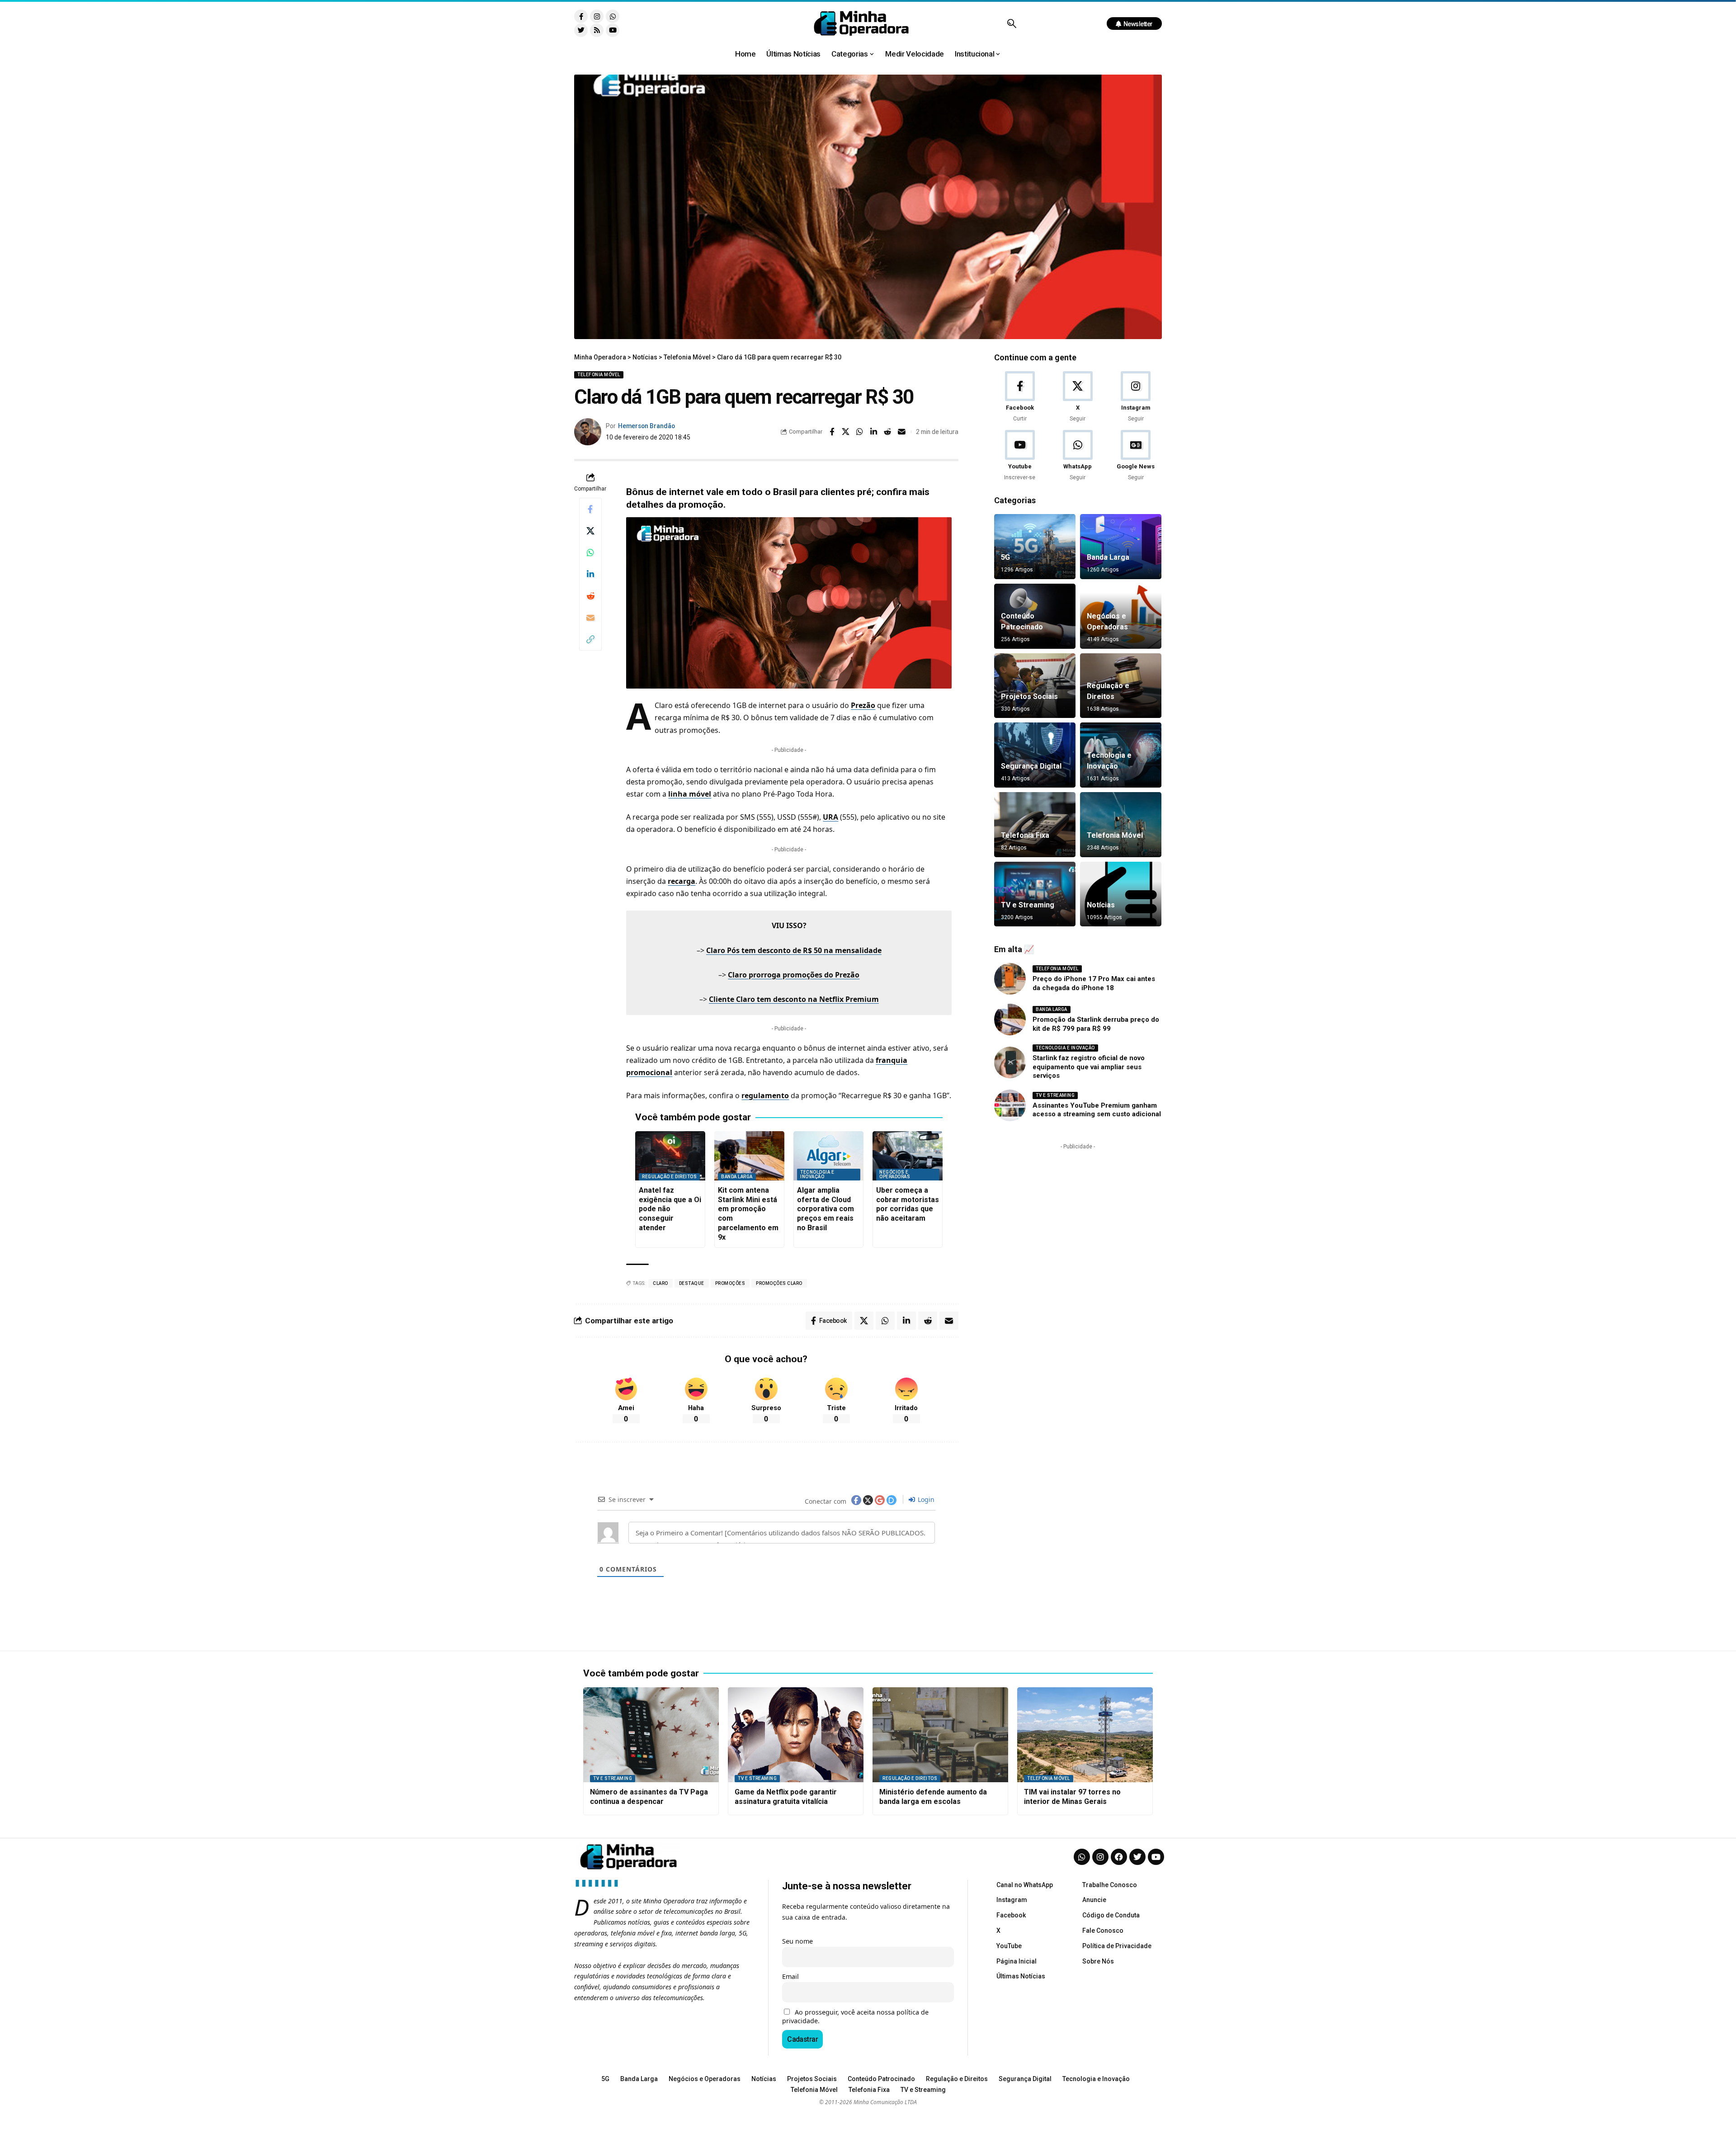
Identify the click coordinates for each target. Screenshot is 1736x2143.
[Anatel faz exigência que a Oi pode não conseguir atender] (670, 1156)
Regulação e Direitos (669, 1177)
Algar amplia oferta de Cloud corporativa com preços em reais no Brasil (826, 1209)
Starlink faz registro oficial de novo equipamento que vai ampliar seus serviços (1089, 1067)
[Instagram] (597, 16)
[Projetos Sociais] (1035, 686)
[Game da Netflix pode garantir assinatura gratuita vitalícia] (796, 1735)
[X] (1078, 397)
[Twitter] (581, 30)
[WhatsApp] (1078, 456)
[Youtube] (613, 30)
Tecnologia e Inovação (817, 1174)
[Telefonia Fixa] (1035, 825)
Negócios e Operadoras (895, 1174)
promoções (730, 1283)
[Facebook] (1020, 397)
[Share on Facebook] (832, 432)
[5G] (1035, 547)
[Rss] (597, 30)
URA (830, 817)
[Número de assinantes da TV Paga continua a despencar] (651, 1735)
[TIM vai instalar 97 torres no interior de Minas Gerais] (1085, 1735)
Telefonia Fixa (1025, 835)
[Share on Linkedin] (874, 432)
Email (790, 1976)
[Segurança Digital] (1035, 755)
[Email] (902, 432)
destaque (692, 1283)
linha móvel (690, 794)
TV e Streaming (1028, 905)
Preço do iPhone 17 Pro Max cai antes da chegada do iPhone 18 (1094, 983)
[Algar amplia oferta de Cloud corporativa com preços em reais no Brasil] (828, 1156)
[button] (1012, 24)
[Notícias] (1121, 894)
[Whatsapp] (613, 16)
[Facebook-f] (581, 16)
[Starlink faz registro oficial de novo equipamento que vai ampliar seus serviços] (1010, 1062)
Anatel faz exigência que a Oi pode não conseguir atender (670, 1209)
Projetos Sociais (1029, 696)
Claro (660, 1283)
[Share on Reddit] (888, 432)
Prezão (863, 705)
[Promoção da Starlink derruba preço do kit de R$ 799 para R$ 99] (1010, 1020)
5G (1005, 557)
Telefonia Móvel (599, 375)
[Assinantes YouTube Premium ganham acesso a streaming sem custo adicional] (1010, 1105)
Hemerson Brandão (646, 426)
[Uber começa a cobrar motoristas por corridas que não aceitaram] (908, 1156)
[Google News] (1136, 456)
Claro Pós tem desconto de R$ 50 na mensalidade (794, 950)
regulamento (765, 1095)
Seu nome (797, 1941)
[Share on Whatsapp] (860, 432)
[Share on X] (846, 432)
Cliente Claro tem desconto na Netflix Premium (794, 999)
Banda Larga (737, 1177)
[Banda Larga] (1121, 547)
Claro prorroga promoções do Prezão (794, 975)
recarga (682, 881)
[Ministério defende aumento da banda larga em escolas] (940, 1735)
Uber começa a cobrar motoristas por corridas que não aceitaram (908, 1204)
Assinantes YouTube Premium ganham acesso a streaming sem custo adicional (1097, 1110)
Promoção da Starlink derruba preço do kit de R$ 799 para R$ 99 (1096, 1024)
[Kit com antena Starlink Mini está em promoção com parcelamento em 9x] (749, 1156)
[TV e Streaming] (1035, 894)
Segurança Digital (1031, 766)
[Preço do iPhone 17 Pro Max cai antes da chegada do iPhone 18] (1010, 979)
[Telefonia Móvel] (1121, 825)
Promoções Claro (779, 1283)
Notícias (1101, 905)
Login (925, 1499)
